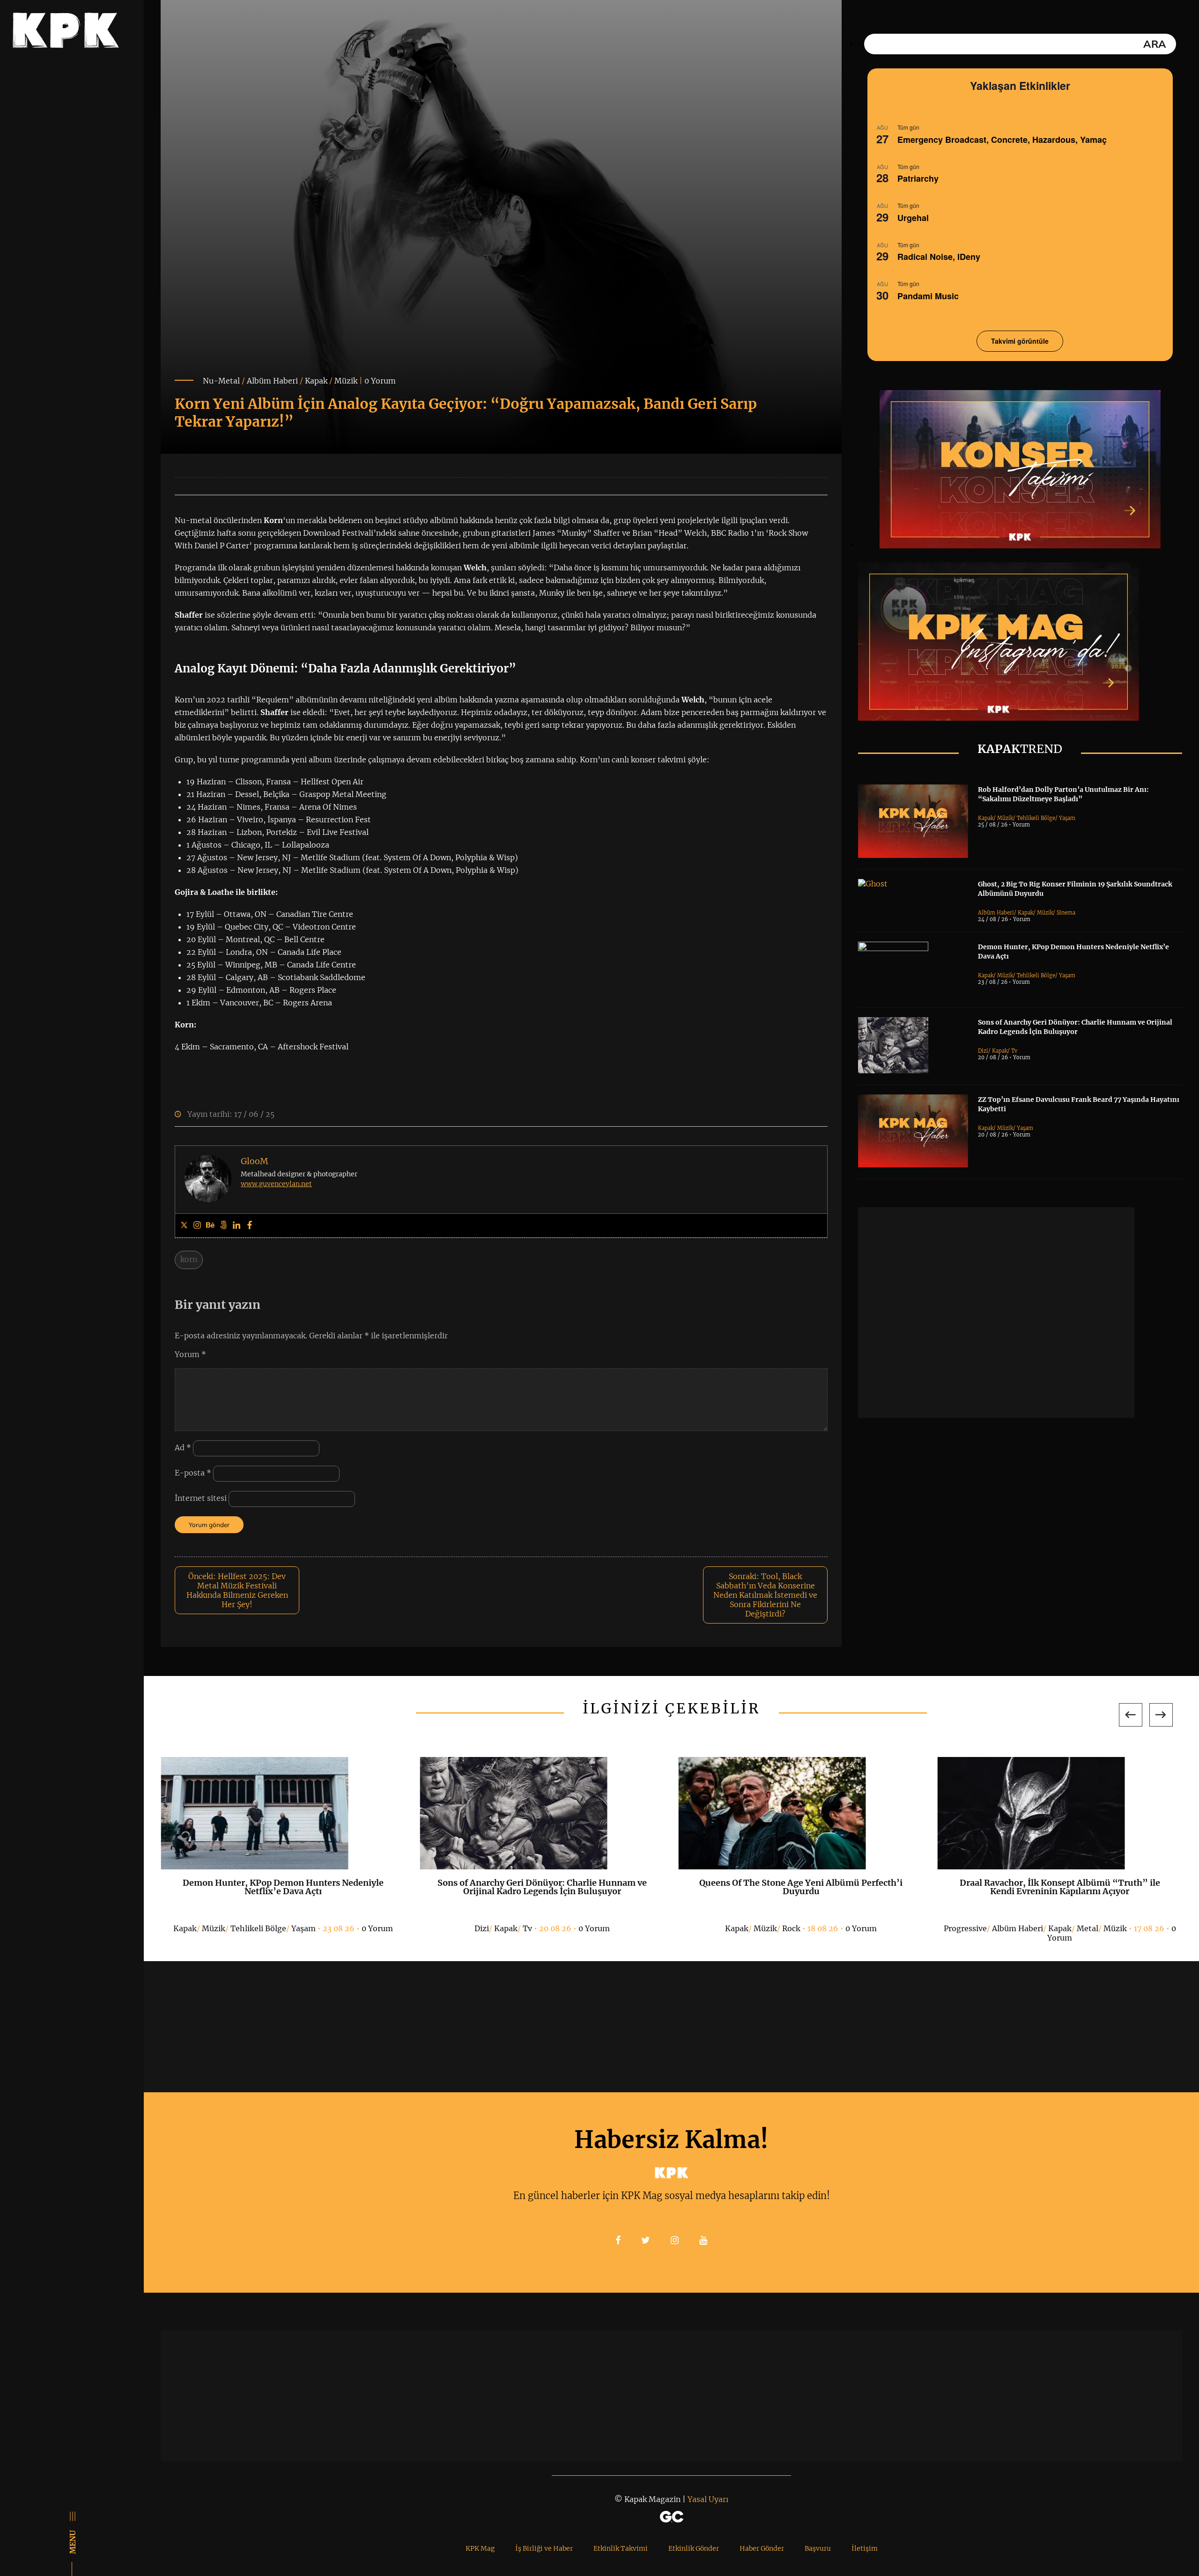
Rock (791, 1928)
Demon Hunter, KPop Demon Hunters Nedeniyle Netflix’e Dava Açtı (283, 1887)
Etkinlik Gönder (694, 2548)
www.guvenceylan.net (276, 1184)
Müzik (346, 381)
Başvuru (818, 2548)
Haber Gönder (762, 2548)
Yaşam (1067, 818)
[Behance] (210, 1225)
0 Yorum (380, 381)
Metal (1088, 1928)
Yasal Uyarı (708, 2499)
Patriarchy (918, 178)
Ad (183, 1448)
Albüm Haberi (272, 381)
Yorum (190, 1354)
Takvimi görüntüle (1020, 341)
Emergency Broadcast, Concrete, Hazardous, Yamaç (1002, 140)
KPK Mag (480, 2548)
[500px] (223, 1225)
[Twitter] (184, 1225)
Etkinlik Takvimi (621, 2548)
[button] (1131, 1715)
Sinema (1066, 913)
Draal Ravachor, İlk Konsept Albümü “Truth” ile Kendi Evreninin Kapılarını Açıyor (1060, 1887)
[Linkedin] (237, 1225)
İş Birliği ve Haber (544, 2548)
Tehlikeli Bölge (1036, 818)
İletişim (865, 2548)
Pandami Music (928, 296)
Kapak (316, 381)
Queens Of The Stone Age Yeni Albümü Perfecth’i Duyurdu (801, 1887)
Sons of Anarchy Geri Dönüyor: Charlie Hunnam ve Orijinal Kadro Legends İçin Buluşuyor (542, 1887)
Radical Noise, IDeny (939, 257)
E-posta (193, 1473)
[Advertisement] (996, 1313)
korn (189, 1259)
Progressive (965, 1928)
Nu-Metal (221, 381)
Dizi (983, 1051)
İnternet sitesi (201, 1498)
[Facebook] (250, 1225)
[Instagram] (197, 1225)
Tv (1014, 1051)
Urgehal (913, 218)
